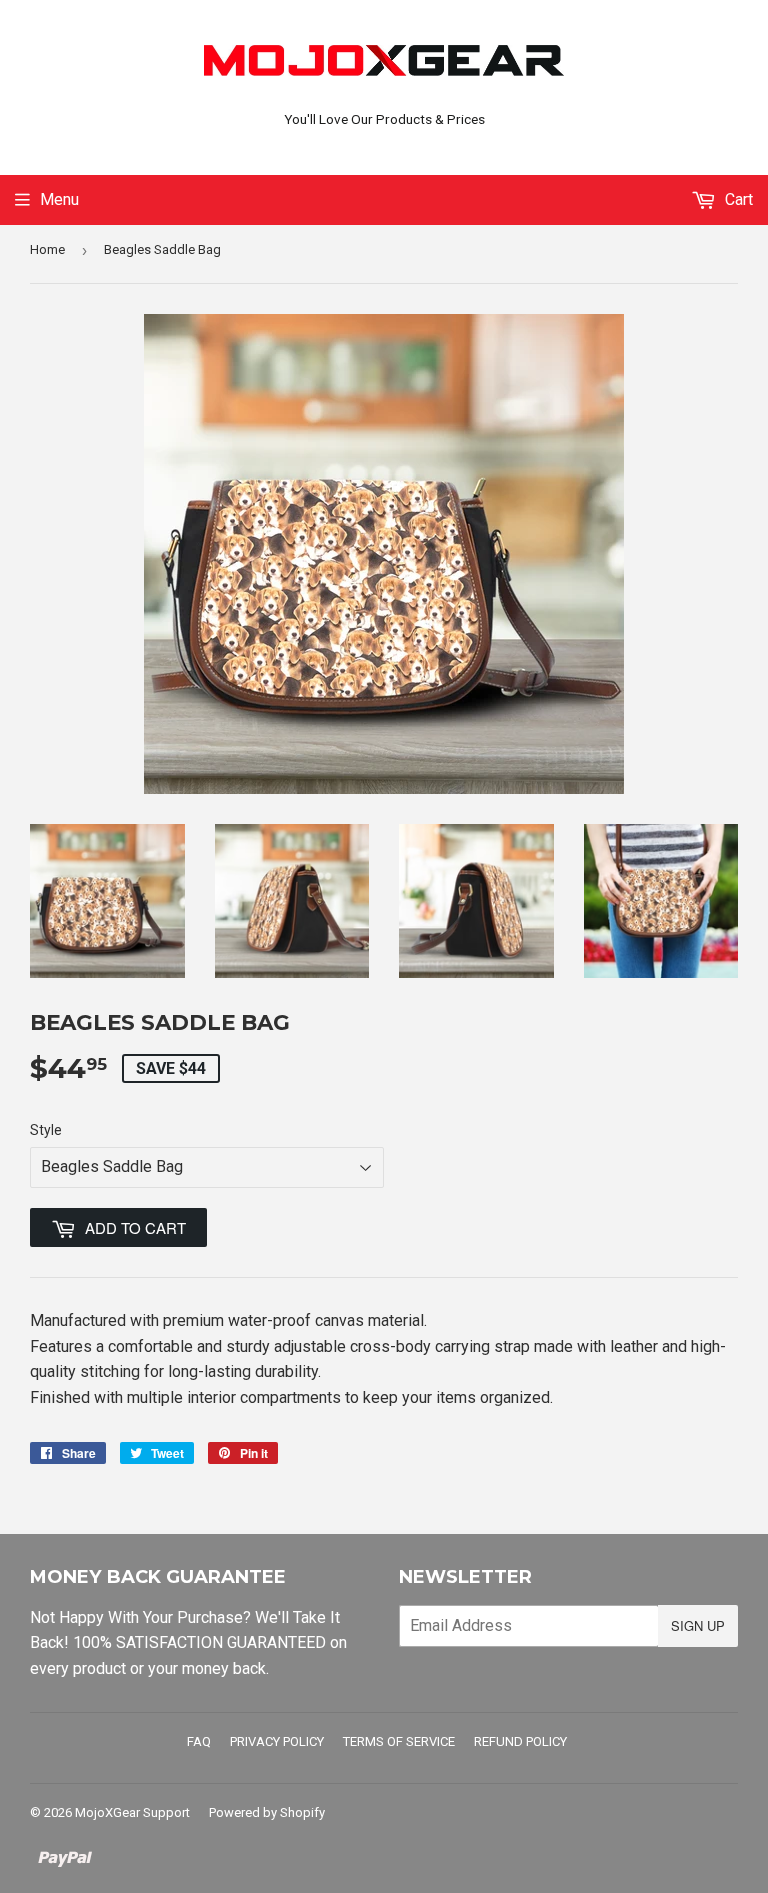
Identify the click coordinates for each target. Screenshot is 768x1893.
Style (46, 1130)
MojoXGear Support (132, 1812)
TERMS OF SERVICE (399, 1741)
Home (47, 249)
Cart (737, 199)
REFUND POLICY (520, 1741)
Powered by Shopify (267, 1812)
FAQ (199, 1741)
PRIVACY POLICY (277, 1741)
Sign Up (698, 1625)
